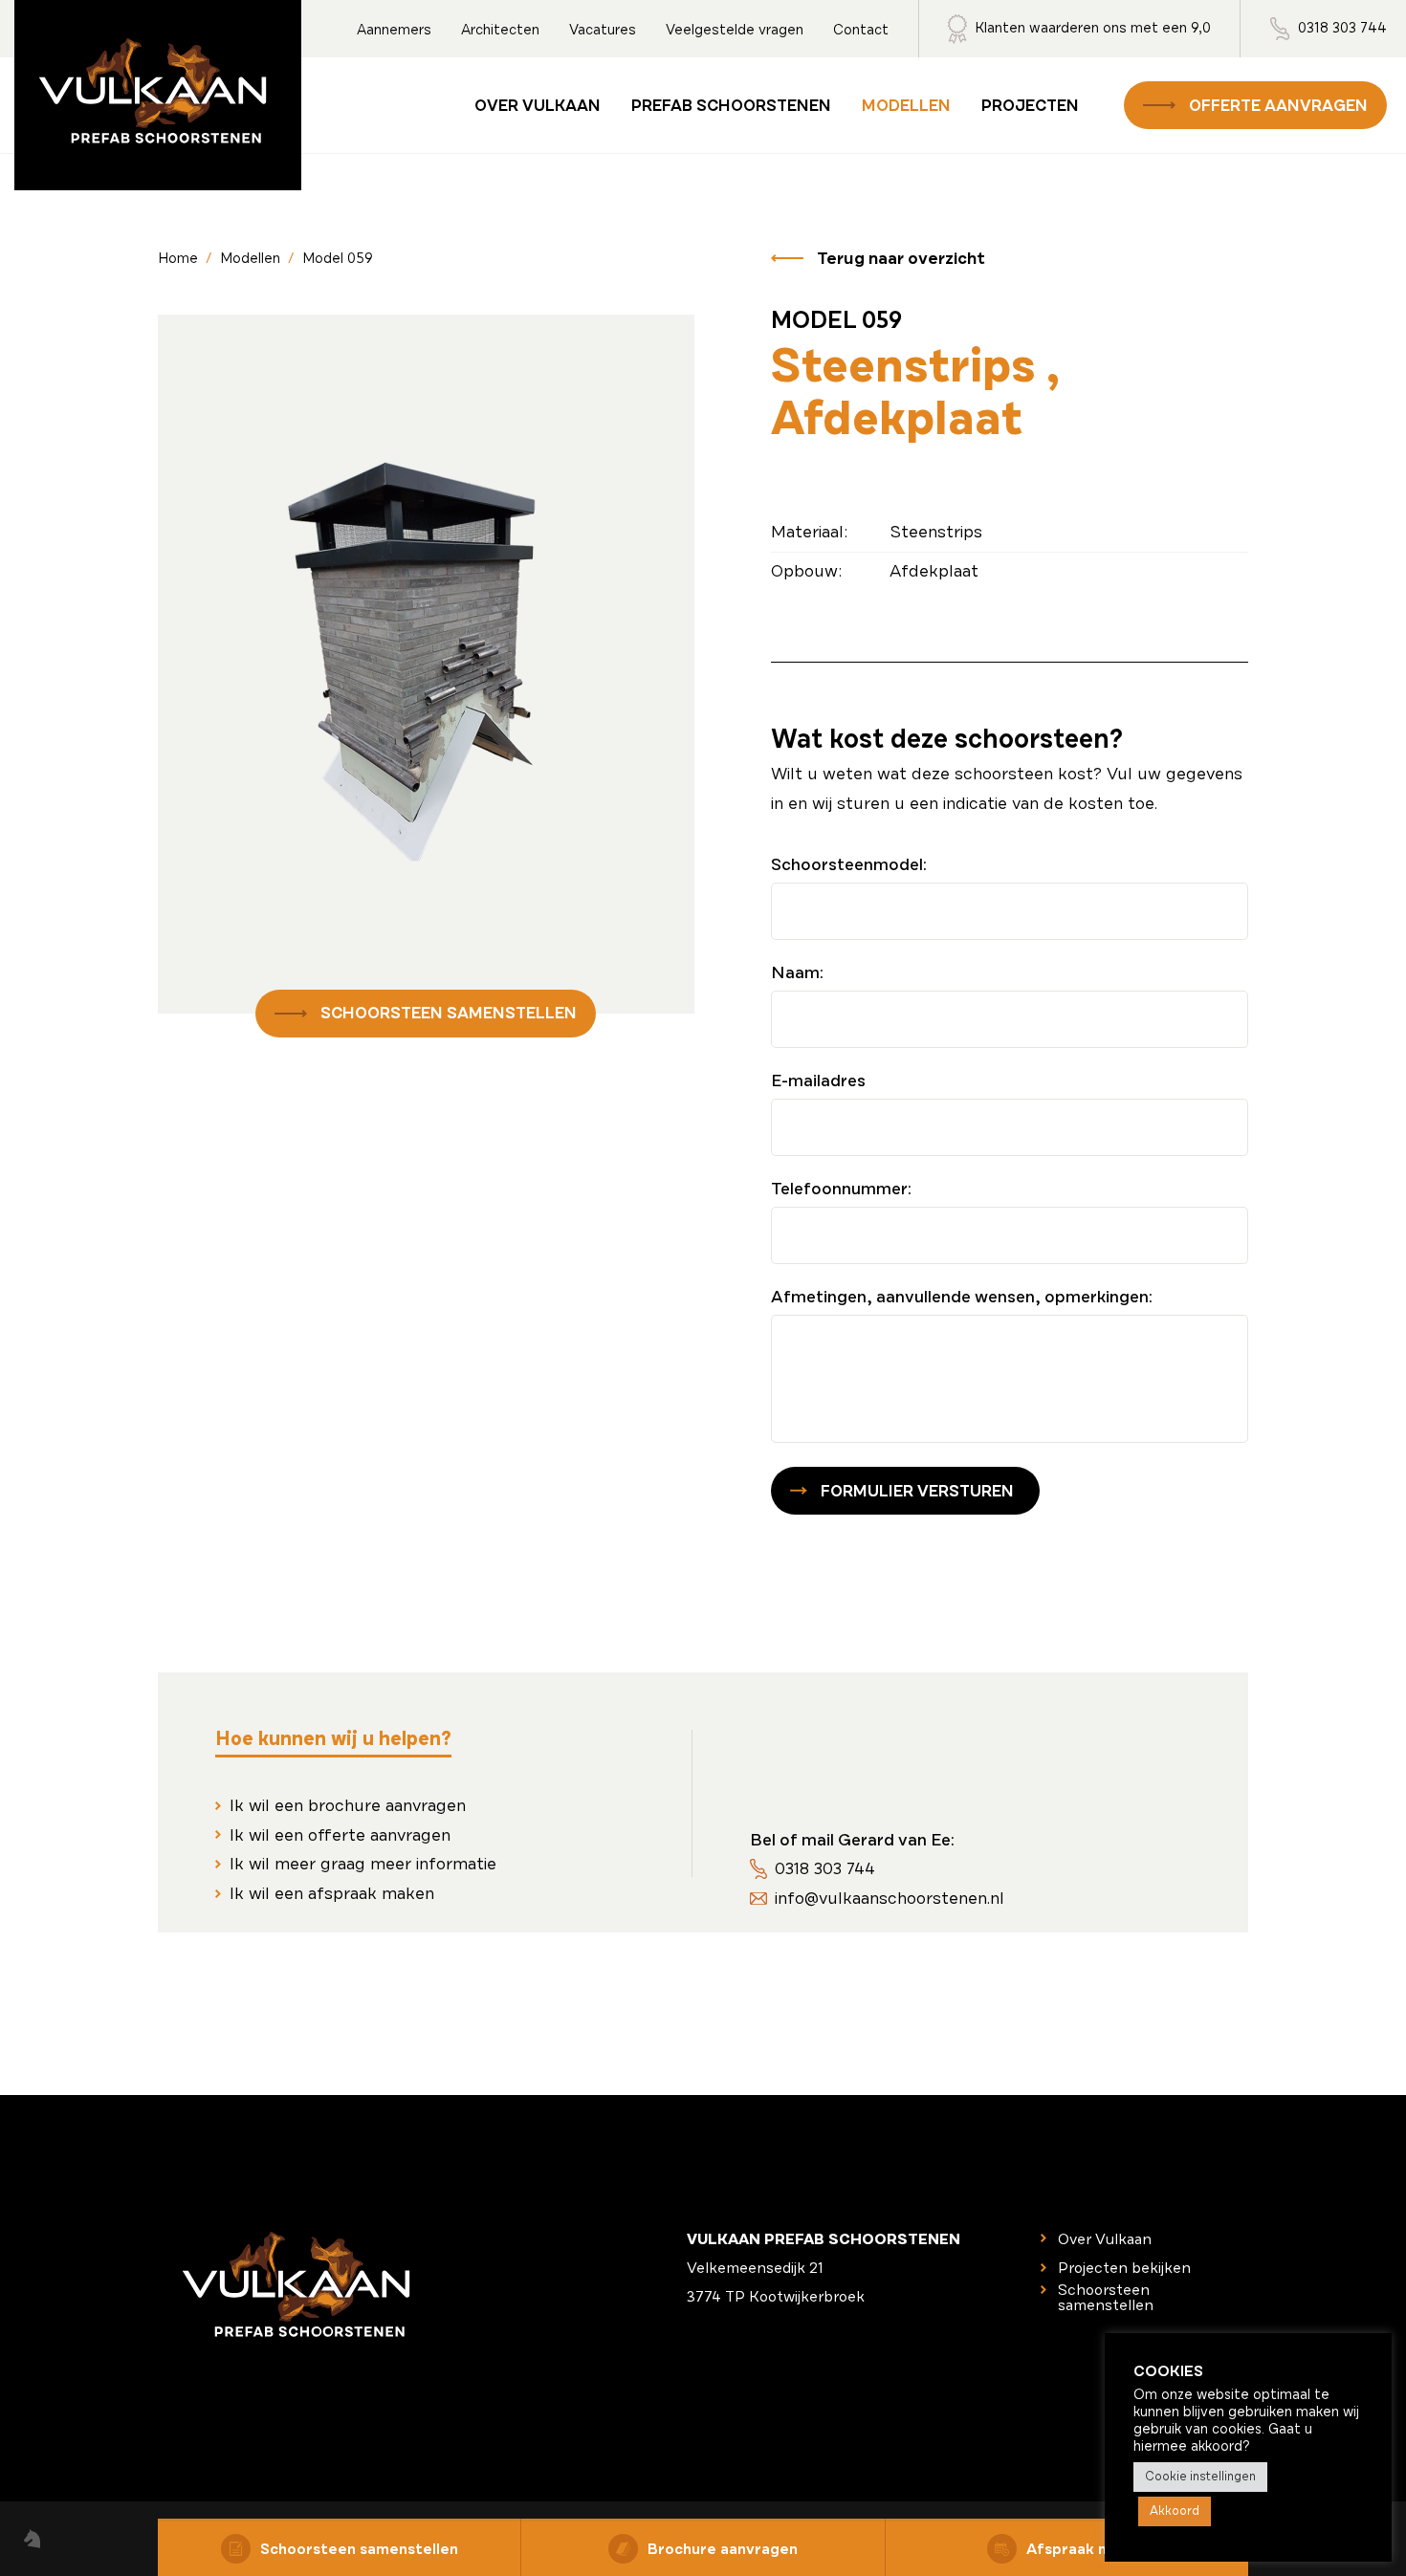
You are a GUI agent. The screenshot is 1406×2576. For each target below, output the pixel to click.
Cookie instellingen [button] (1200, 2477)
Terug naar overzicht (901, 258)
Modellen (906, 106)
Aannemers (394, 30)
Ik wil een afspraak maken (332, 1893)
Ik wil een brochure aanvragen (348, 1805)
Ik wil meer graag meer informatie (363, 1864)
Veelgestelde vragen (735, 30)
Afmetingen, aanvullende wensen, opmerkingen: (962, 1297)
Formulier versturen (917, 1491)
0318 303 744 (1342, 28)
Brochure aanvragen (723, 2549)
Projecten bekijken (1124, 2268)
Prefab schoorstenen (731, 106)
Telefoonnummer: (841, 1189)
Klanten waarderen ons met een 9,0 (1093, 28)
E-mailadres (818, 1081)
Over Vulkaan (538, 106)
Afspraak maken (1087, 2549)
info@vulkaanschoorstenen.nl (890, 1898)
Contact (861, 30)
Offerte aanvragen (1278, 106)
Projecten (1030, 106)
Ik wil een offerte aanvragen (340, 1835)
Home (178, 258)
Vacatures (603, 30)
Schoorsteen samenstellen (449, 1013)
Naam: (797, 972)
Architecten (500, 30)
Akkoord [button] (1175, 2511)
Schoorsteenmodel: (849, 864)
